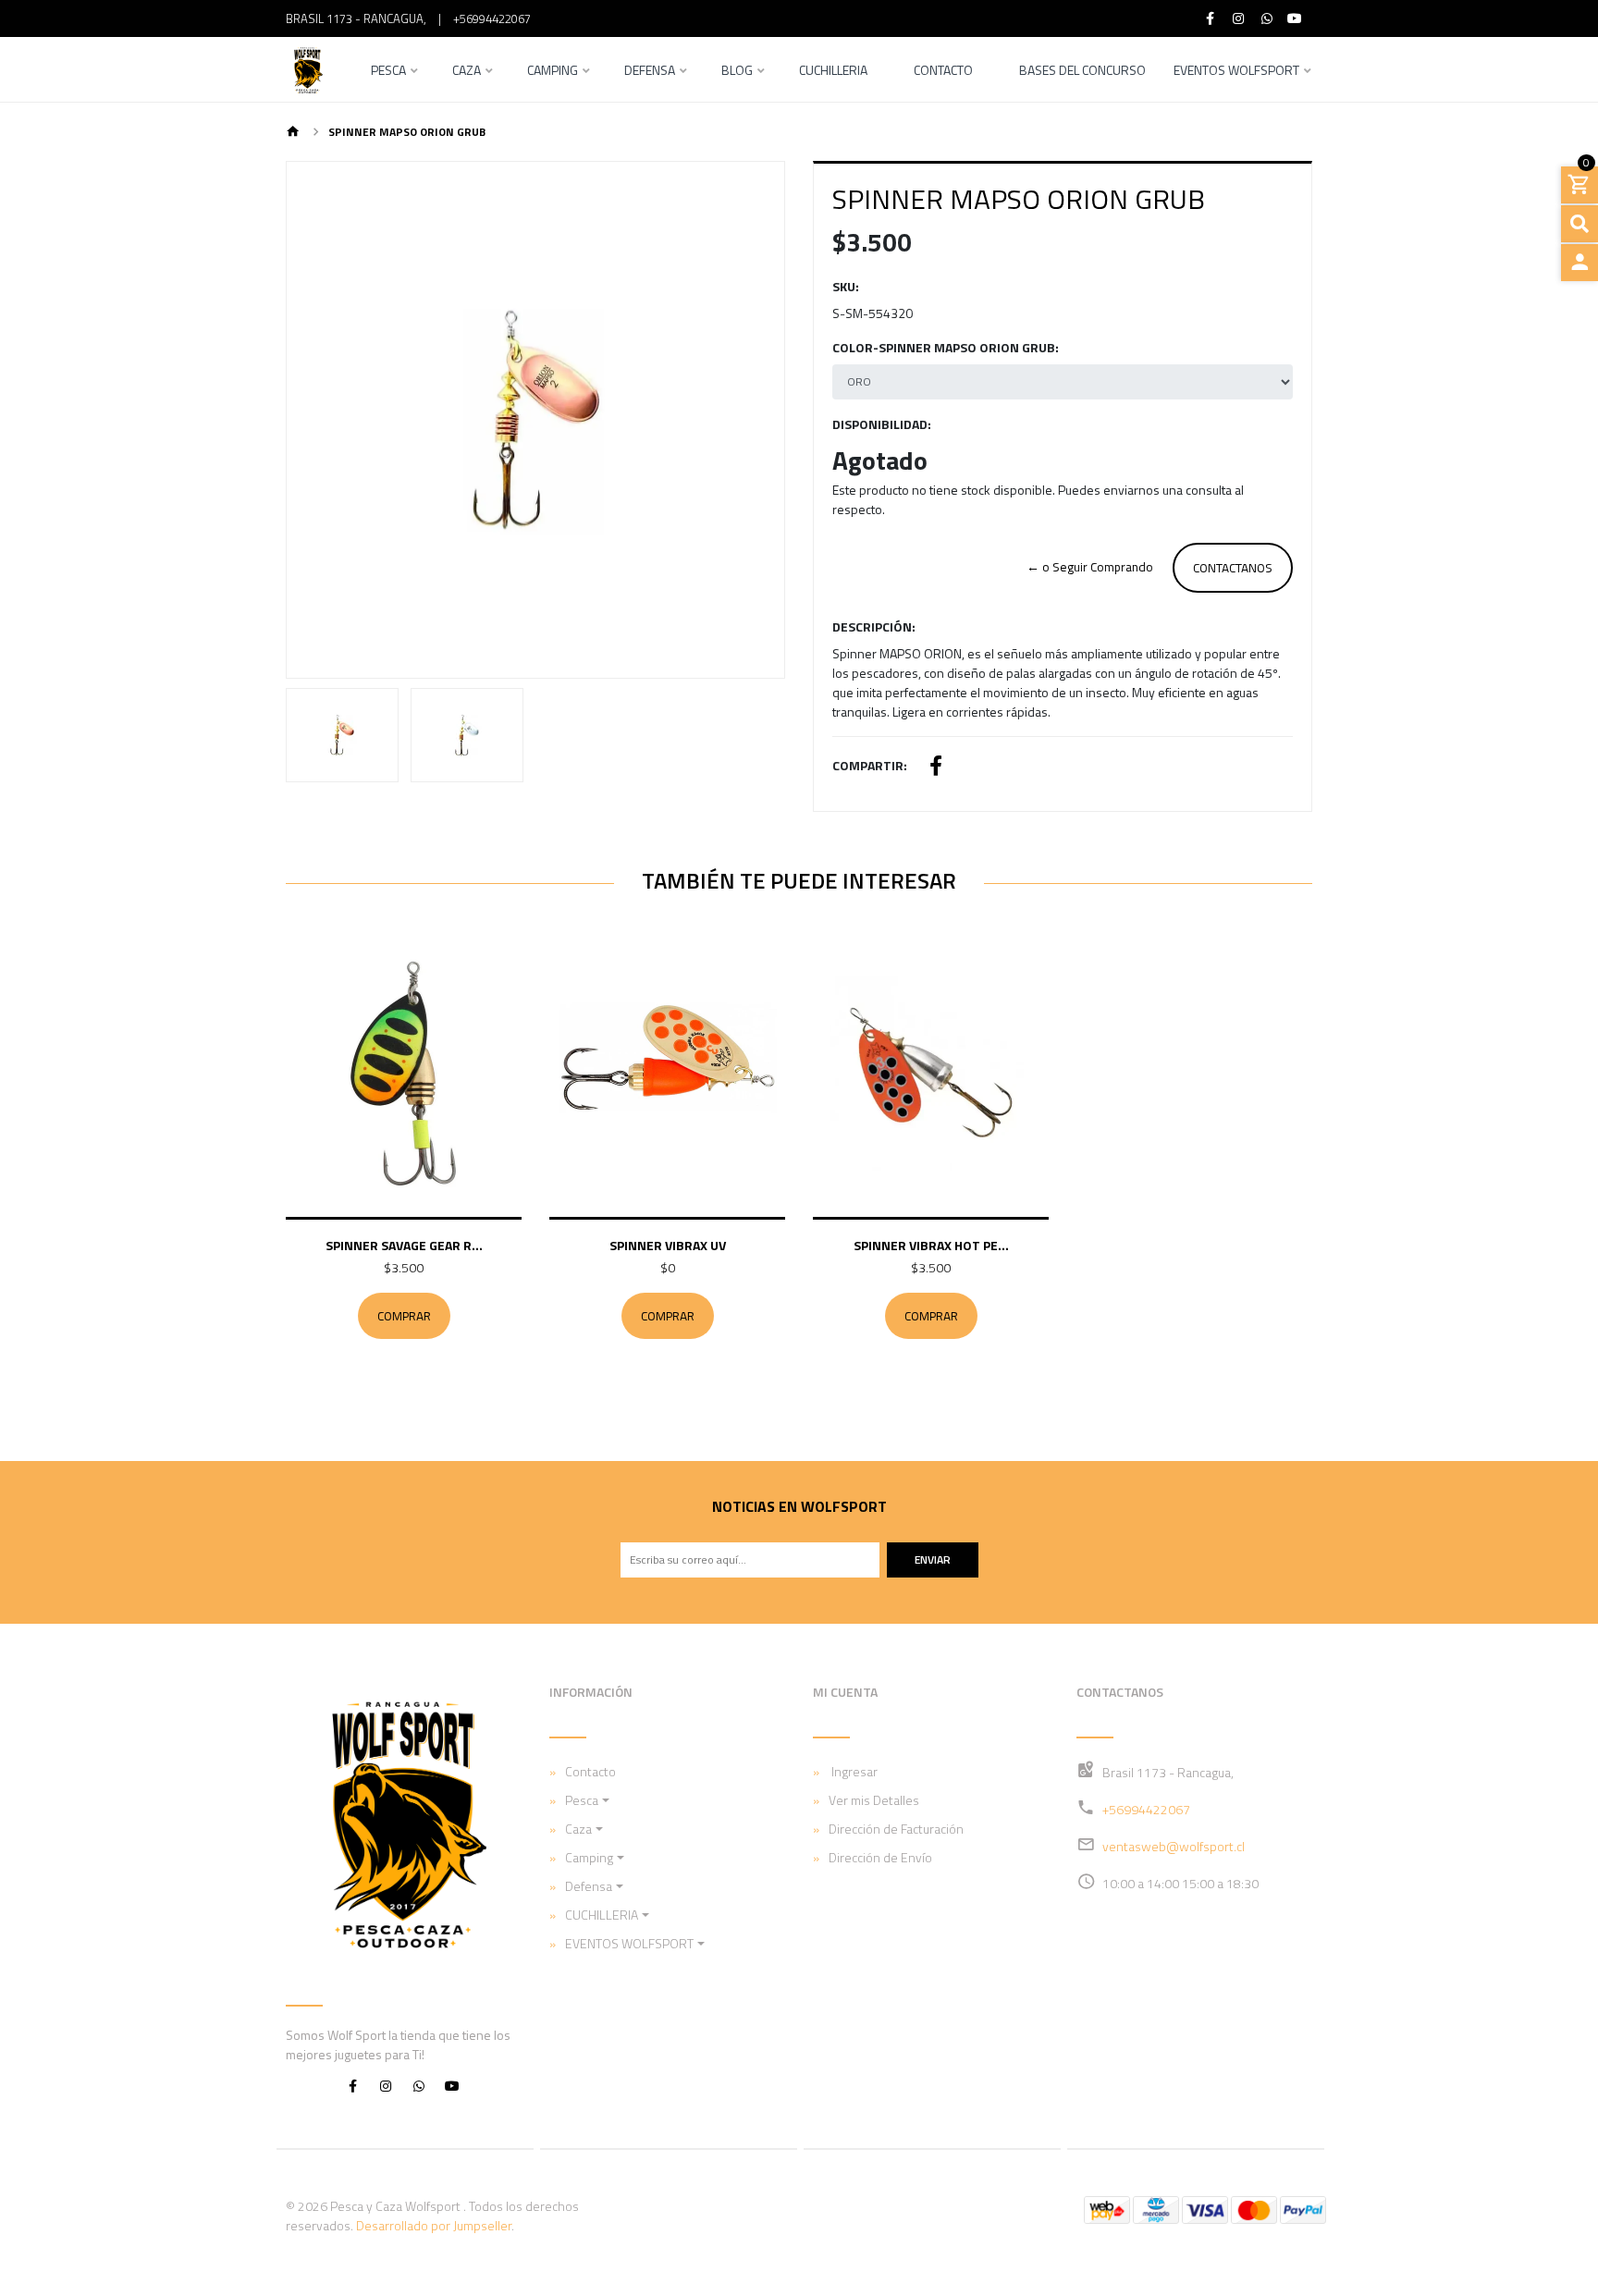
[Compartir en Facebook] (936, 768)
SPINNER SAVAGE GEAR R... (404, 1245)
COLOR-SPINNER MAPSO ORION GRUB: (946, 347)
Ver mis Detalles (874, 1800)
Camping (553, 72)
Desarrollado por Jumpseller (434, 2225)
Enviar (933, 1559)
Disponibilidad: (882, 424)
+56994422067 (492, 18)
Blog (737, 72)
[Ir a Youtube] (1296, 18)
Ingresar (853, 1771)
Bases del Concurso (1082, 72)
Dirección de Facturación (896, 1829)
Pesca (388, 72)
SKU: (846, 286)
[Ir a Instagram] (1239, 18)
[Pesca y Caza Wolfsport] (307, 69)
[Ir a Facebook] (1211, 18)
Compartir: (870, 765)
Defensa (650, 72)
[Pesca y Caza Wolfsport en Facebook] (352, 2085)
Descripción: (874, 626)
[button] (324, 420)
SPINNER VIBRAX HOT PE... (931, 1245)
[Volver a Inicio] (293, 133)
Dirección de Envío (880, 1857)
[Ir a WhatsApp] (1267, 18)
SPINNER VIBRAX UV (668, 1245)
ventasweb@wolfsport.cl (1174, 1846)
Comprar (404, 1316)
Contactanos (1233, 568)
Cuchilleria (833, 72)
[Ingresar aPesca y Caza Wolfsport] (1580, 263)
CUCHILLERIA (602, 1915)
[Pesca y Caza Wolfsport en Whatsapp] (419, 2085)
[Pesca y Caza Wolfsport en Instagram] (386, 2085)
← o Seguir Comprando (1090, 567)
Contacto (943, 72)
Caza (467, 72)
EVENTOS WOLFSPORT (1236, 72)
